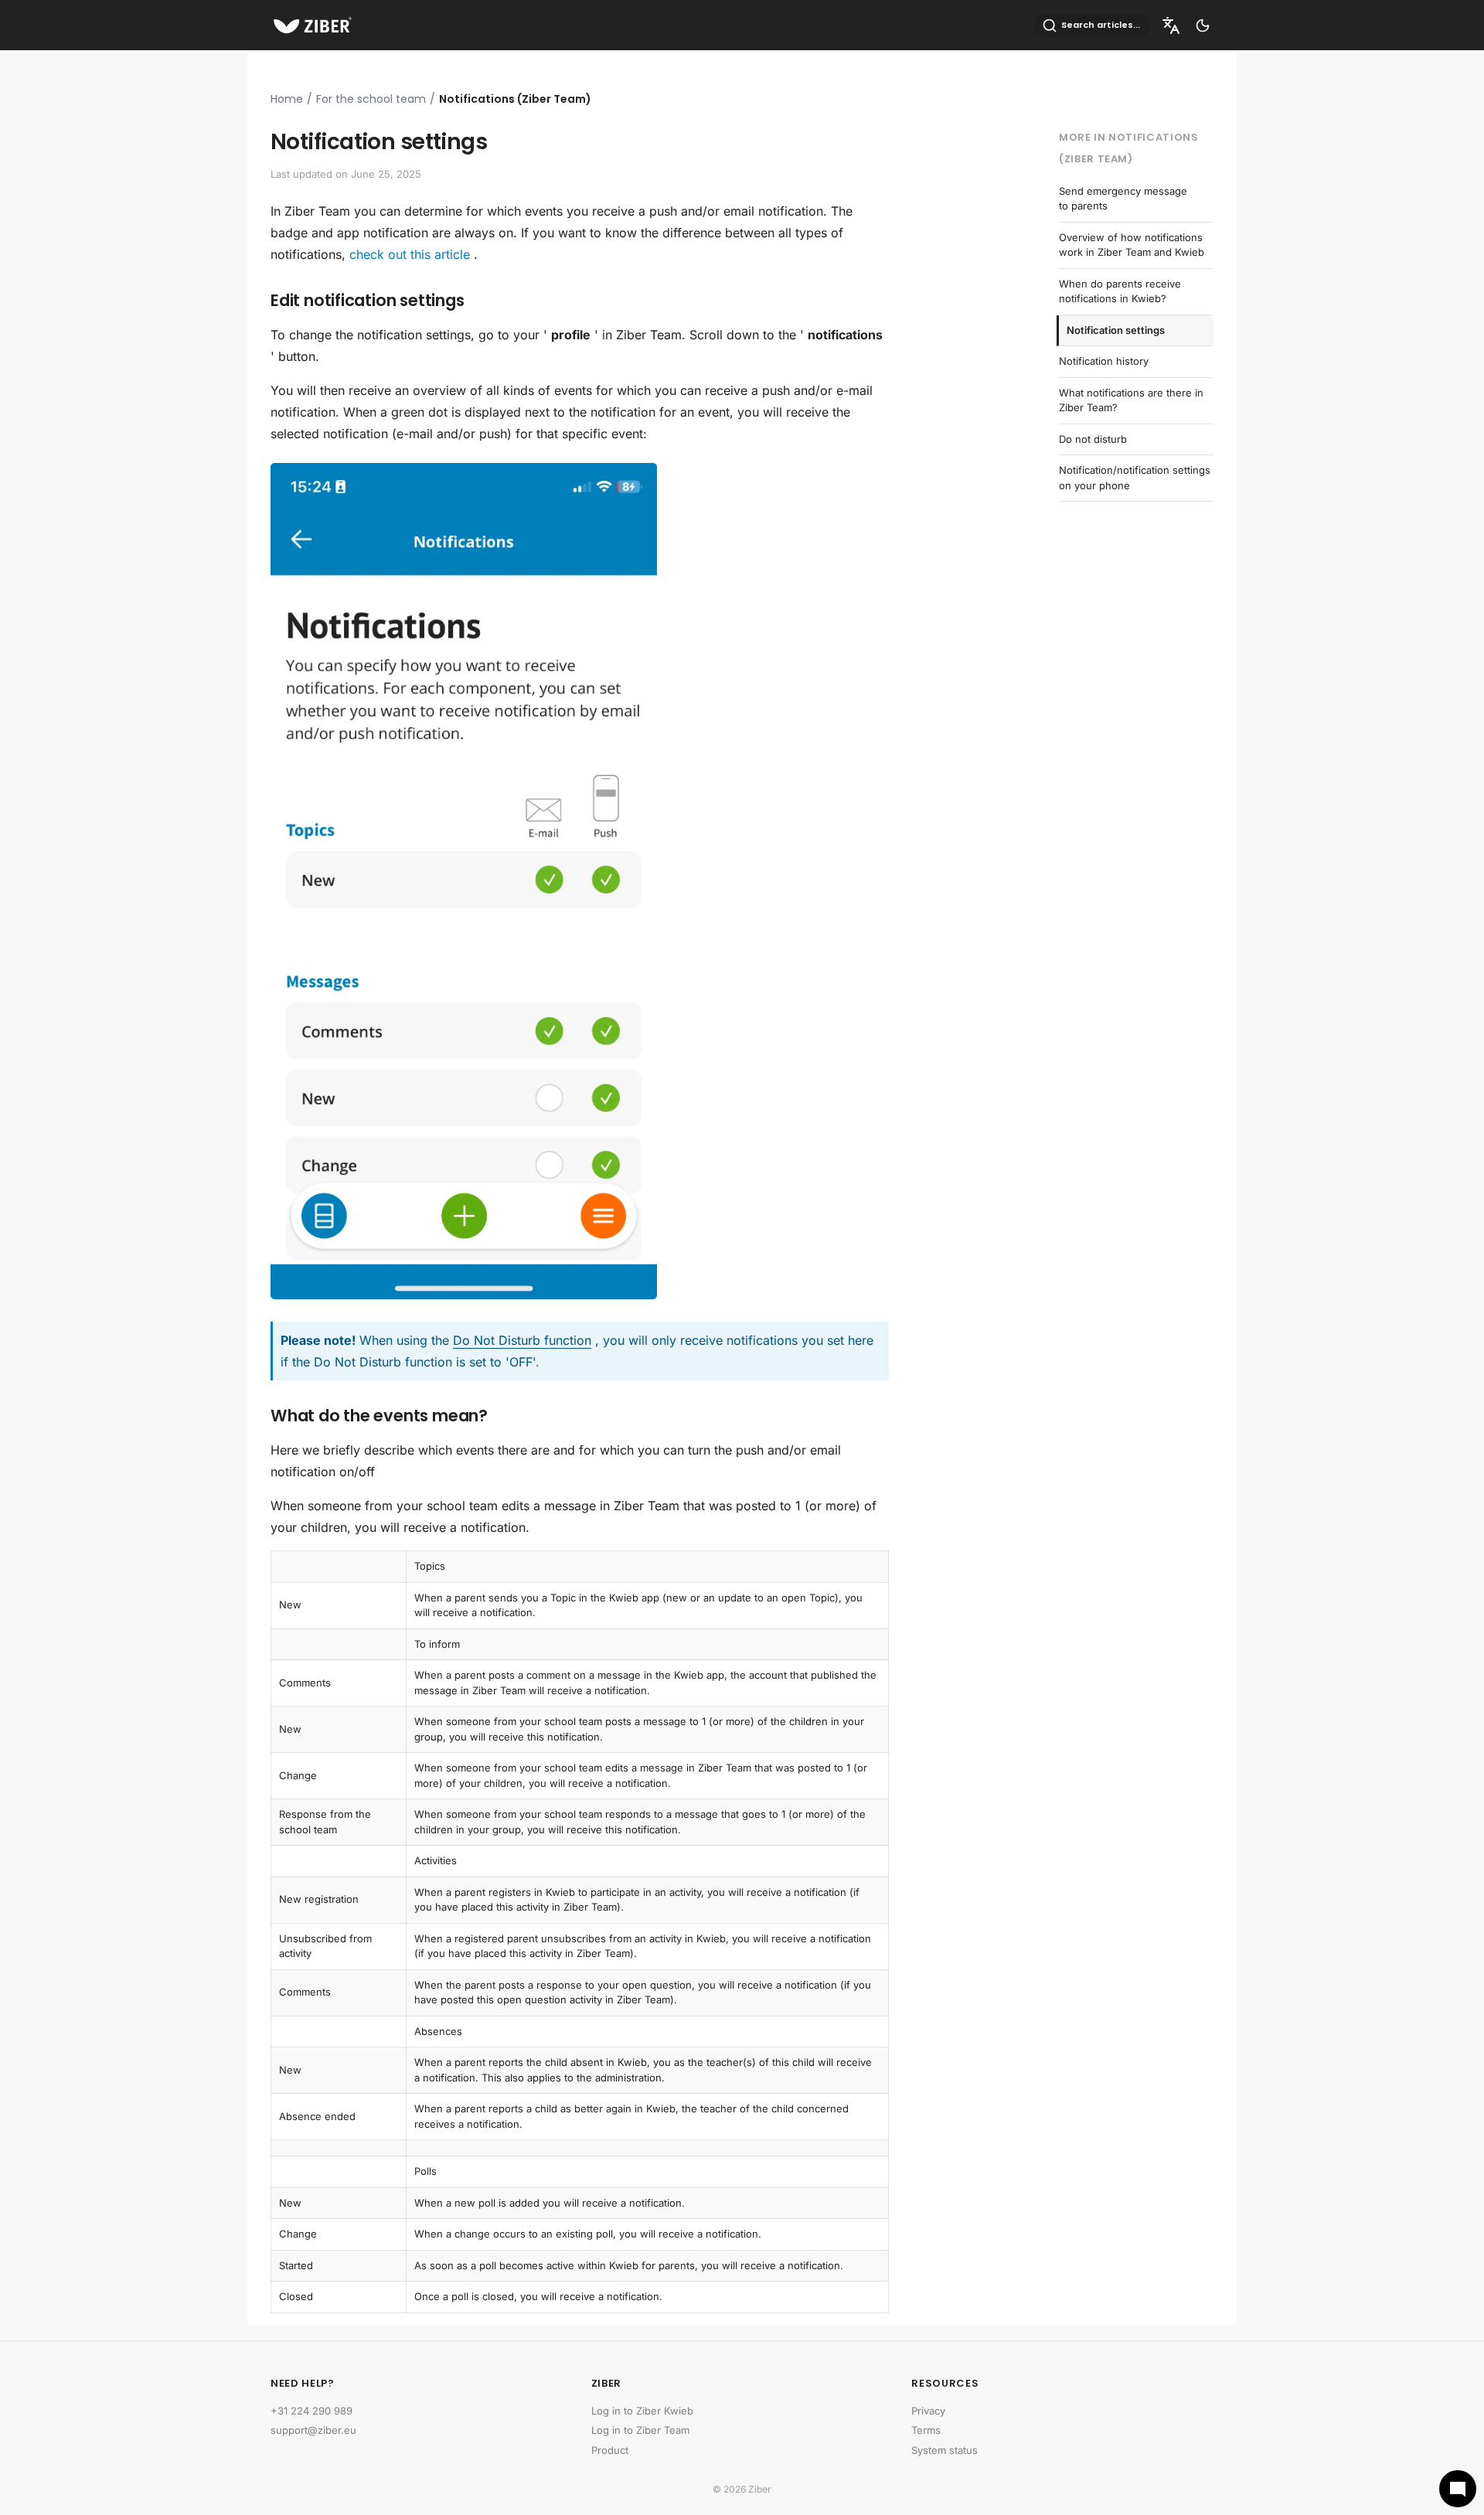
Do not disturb (1093, 439)
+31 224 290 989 (311, 2411)
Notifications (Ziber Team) (515, 99)
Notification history (1104, 361)
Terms (926, 2430)
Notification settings (1116, 330)
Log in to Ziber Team (640, 2430)
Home (287, 99)
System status (945, 2450)
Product (610, 2450)
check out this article (410, 254)
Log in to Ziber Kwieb (642, 2411)
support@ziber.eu (313, 2430)
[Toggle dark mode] (1203, 26)
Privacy (928, 2411)
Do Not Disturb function (522, 1340)
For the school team (371, 99)
